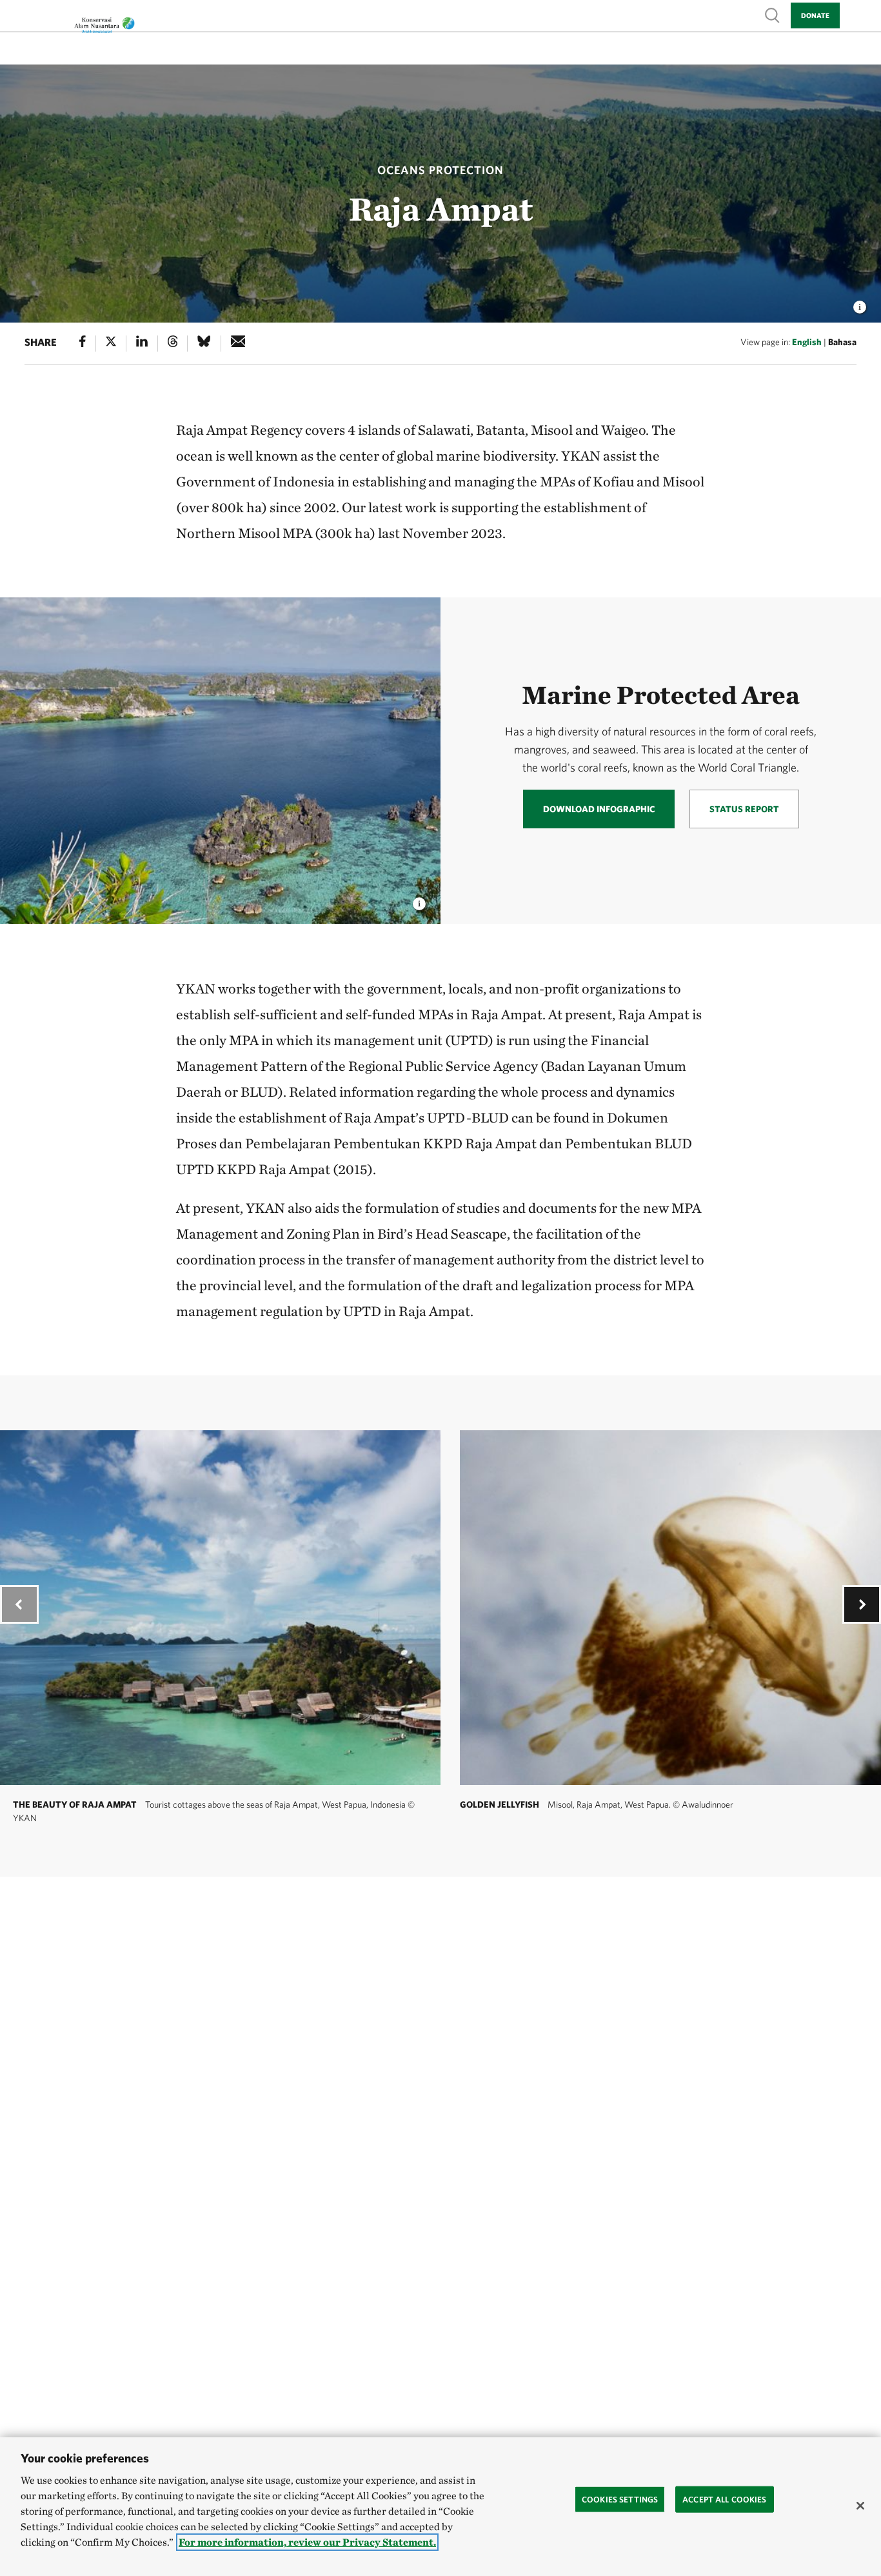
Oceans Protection (440, 170)
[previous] (19, 1604)
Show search (773, 15)
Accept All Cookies (724, 2499)
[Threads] (173, 344)
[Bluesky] (204, 344)
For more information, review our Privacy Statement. (307, 2542)
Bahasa (842, 342)
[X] (111, 344)
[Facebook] (83, 344)
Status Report (744, 809)
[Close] (860, 2506)
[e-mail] (238, 344)
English (807, 342)
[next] (862, 1604)
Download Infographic (599, 809)
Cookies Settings (620, 2499)
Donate (815, 15)
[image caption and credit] (419, 900)
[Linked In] (142, 344)
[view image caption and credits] (860, 303)
